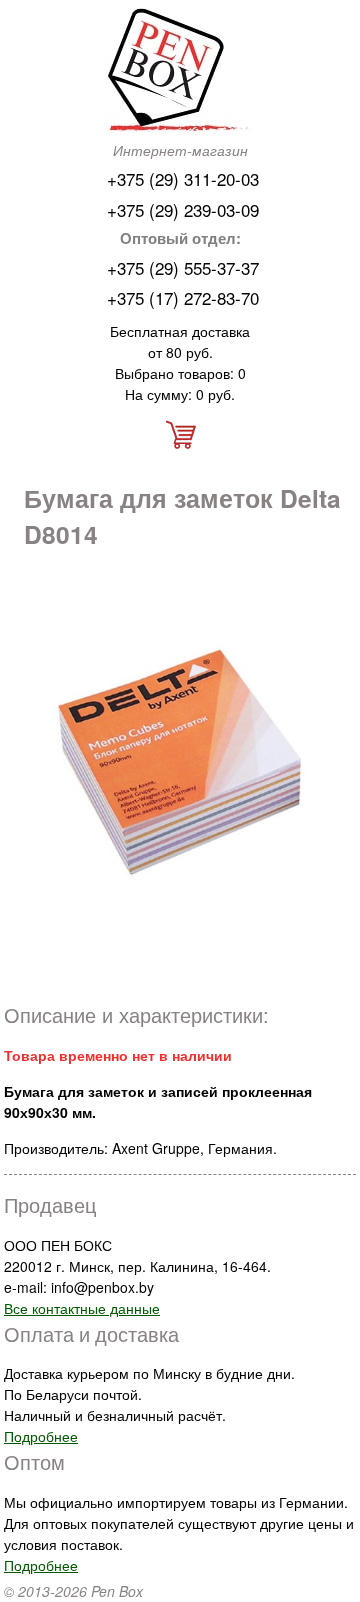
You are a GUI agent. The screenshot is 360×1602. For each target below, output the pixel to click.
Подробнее (41, 1436)
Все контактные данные (82, 1308)
